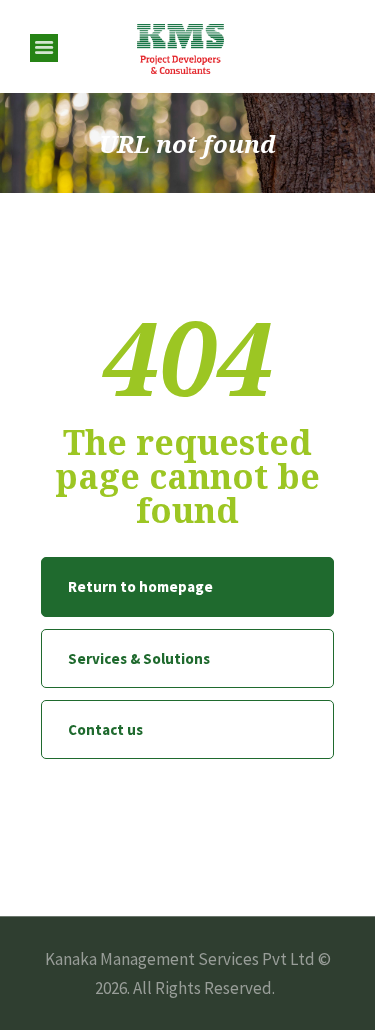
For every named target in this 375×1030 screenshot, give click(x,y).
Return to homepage (140, 586)
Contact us (105, 729)
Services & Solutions (139, 658)
